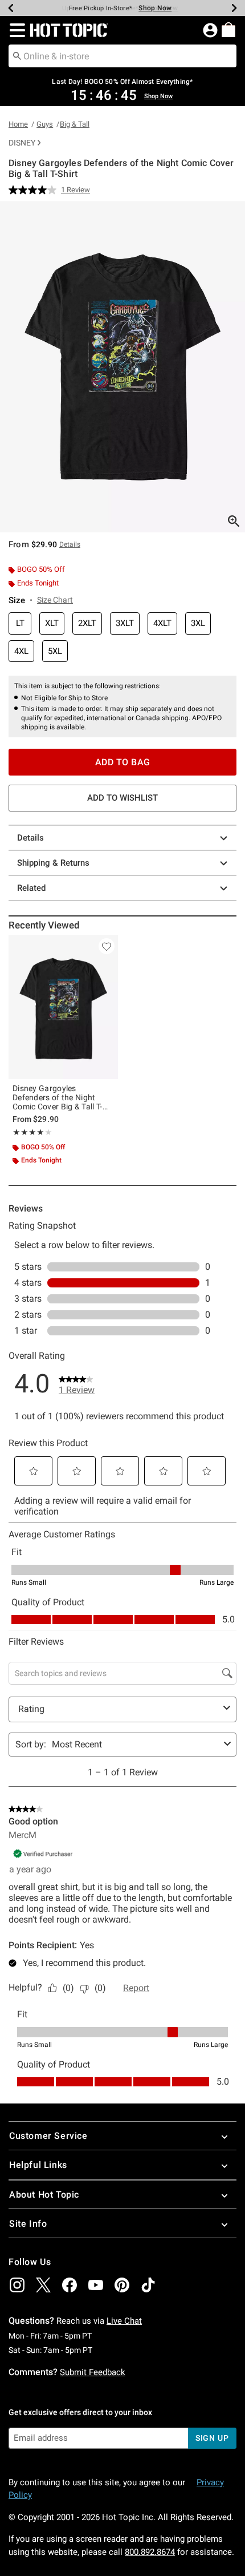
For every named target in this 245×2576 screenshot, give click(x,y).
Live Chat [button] (124, 2321)
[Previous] (11, 8)
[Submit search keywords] (17, 55)
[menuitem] (228, 30)
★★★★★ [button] (28, 1132)
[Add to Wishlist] (107, 946)
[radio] (20, 623)
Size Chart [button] (55, 600)
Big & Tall (75, 124)
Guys (45, 124)
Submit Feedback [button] (93, 2372)
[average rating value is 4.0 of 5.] (35, 190)
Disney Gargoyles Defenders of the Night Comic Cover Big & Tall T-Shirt (58, 1097)
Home (18, 124)
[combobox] (122, 56)
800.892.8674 (150, 2552)
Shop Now (155, 8)
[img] (17, 2285)
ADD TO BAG (123, 762)
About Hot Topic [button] (44, 2195)
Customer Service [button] (48, 2136)
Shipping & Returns (53, 863)
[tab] (122, 367)
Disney (22, 143)
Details (30, 838)
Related (31, 888)
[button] (15, 30)
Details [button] (70, 544)
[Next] (234, 8)
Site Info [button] (28, 2224)
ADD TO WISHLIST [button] (122, 798)
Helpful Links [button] (38, 2165)
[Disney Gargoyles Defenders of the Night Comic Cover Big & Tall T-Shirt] (63, 1007)
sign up (212, 2438)
